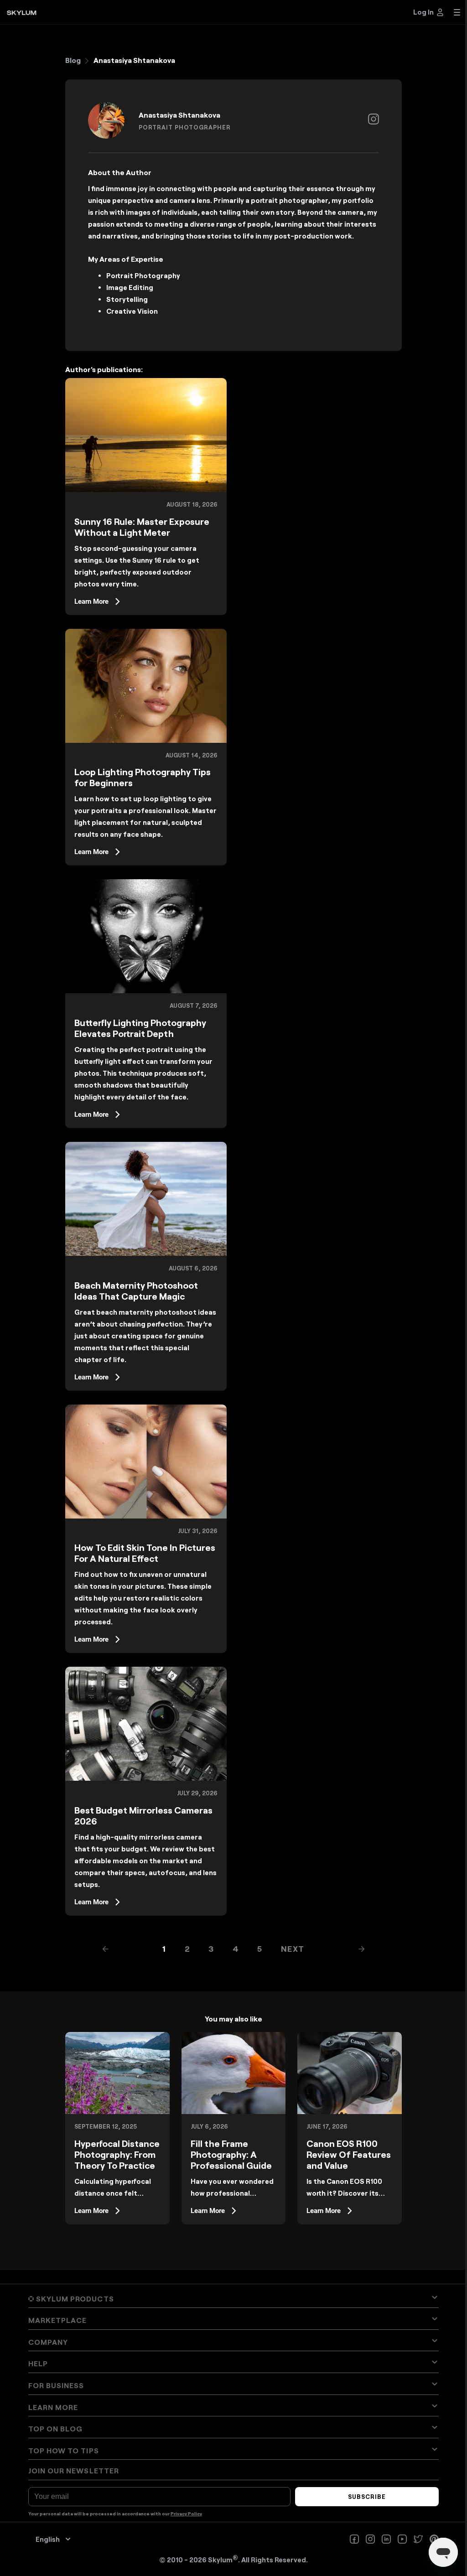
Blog (73, 60)
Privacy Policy (186, 2514)
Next (293, 1949)
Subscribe (367, 2497)
